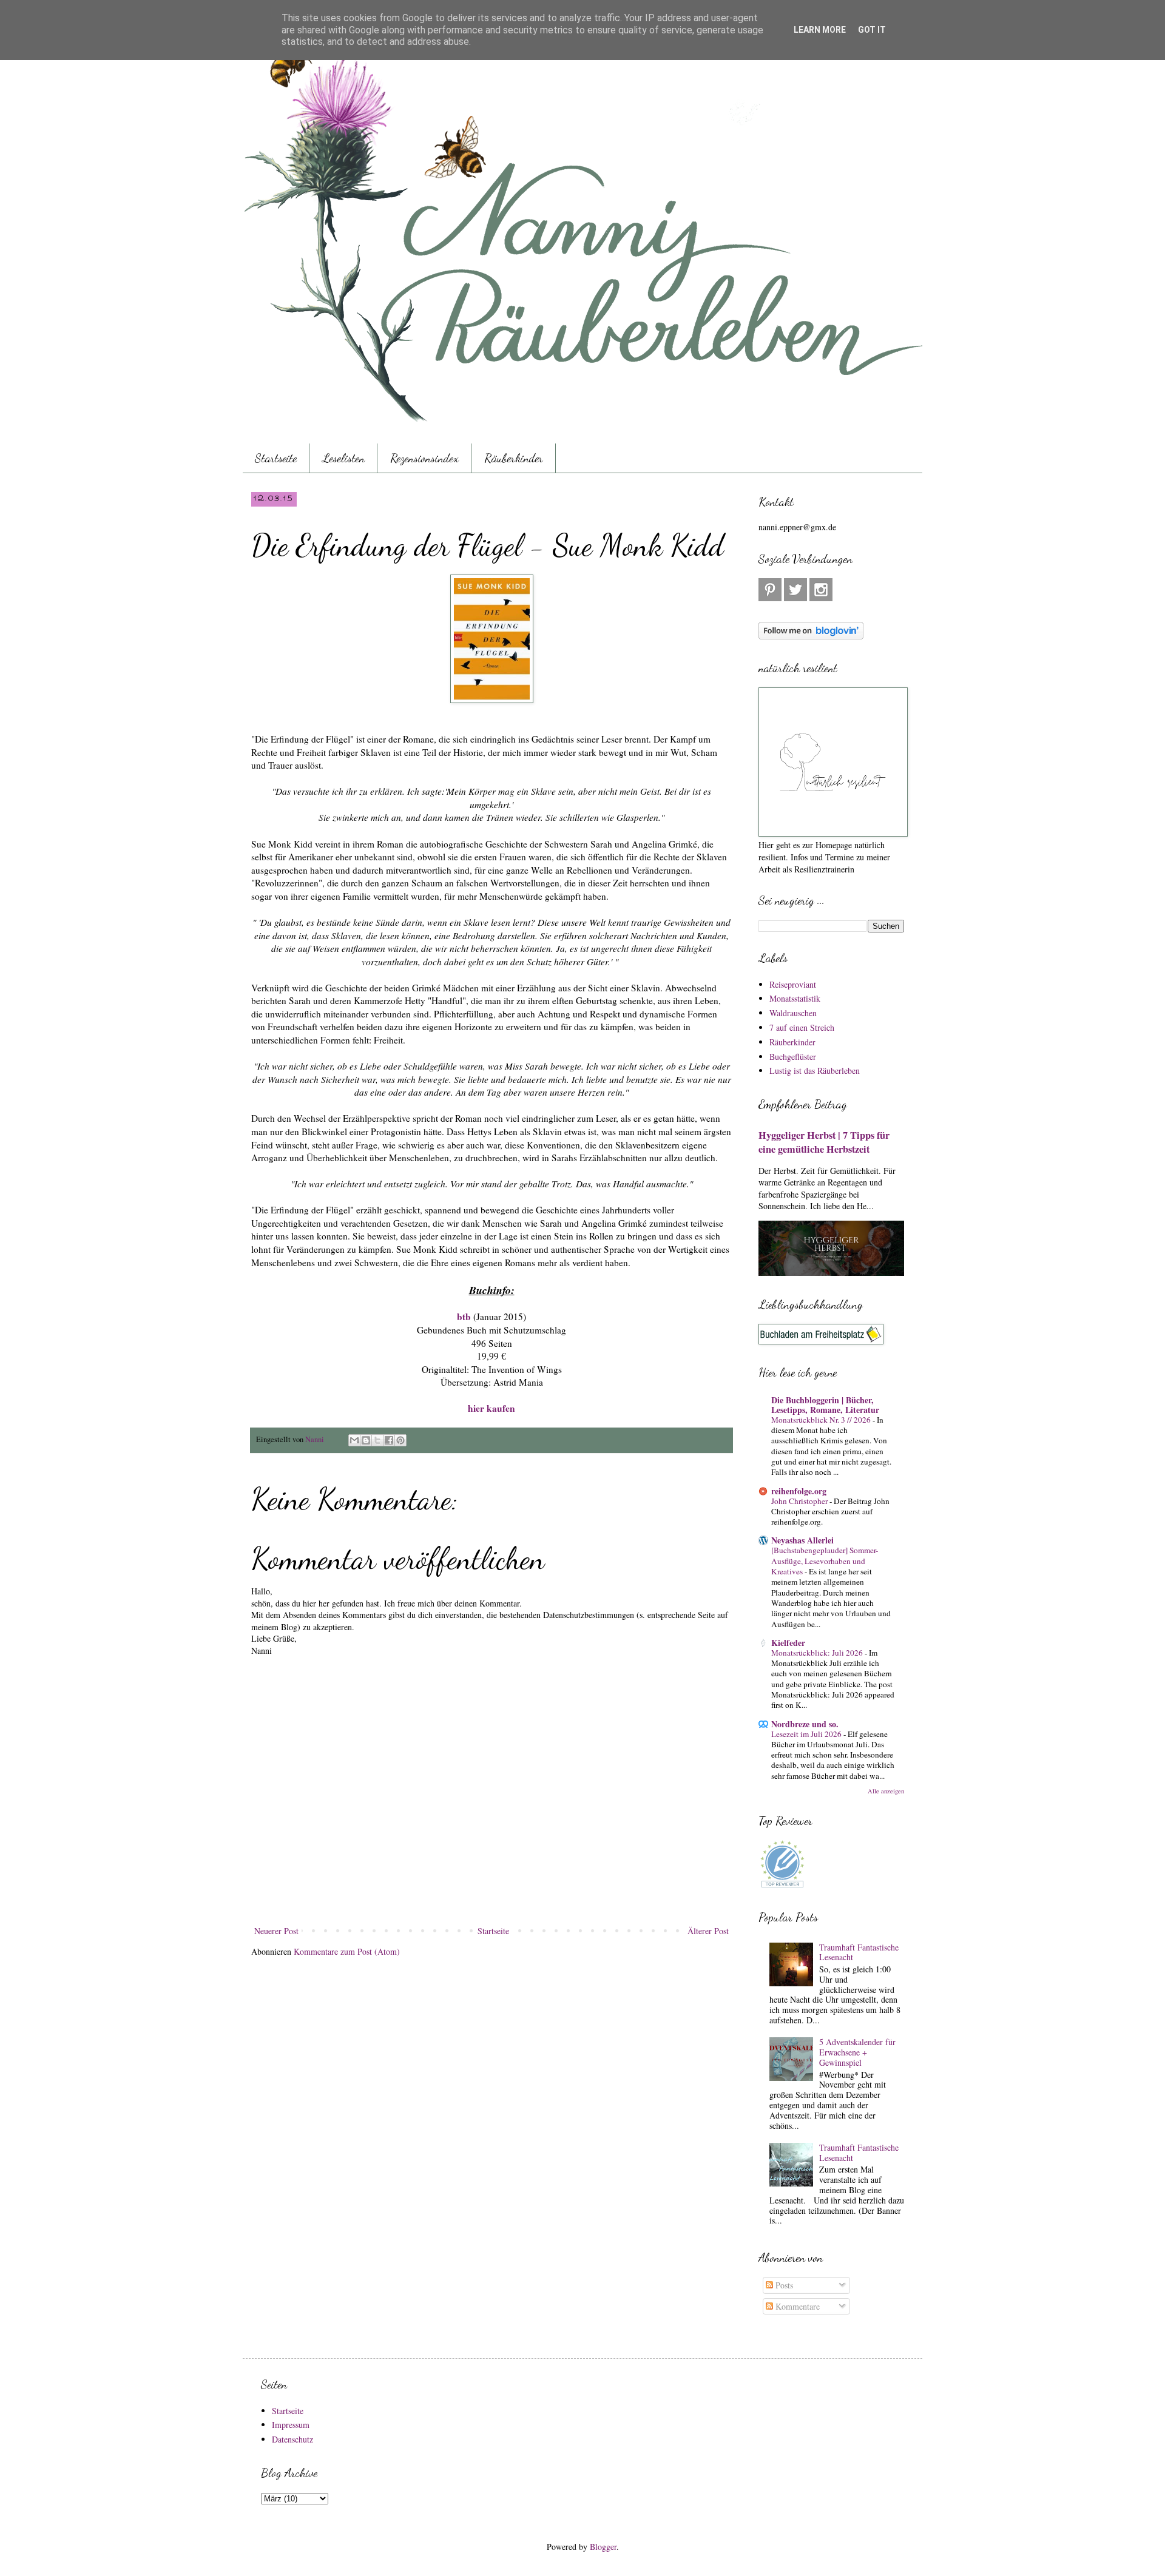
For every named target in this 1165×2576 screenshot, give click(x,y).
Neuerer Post (276, 1931)
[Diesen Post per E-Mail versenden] (354, 1440)
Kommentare (796, 2306)
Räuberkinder (514, 458)
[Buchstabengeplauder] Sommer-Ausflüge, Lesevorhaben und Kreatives (825, 1561)
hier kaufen (491, 1408)
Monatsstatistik (795, 998)
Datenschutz (292, 2439)
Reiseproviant (793, 984)
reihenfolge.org (799, 1491)
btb (464, 1317)
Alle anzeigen (886, 1791)
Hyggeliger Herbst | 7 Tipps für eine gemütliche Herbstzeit (824, 1142)
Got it (872, 30)
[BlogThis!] (366, 1440)
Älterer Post (708, 1931)
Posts (783, 2285)
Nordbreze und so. (805, 1724)
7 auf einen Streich (802, 1027)
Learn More (820, 30)
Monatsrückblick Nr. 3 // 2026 (822, 1420)
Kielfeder (788, 1643)
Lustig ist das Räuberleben (815, 1071)
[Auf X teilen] (377, 1440)
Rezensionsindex (424, 458)
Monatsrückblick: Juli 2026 (818, 1653)
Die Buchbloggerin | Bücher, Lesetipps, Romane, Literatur (825, 1405)
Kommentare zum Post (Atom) (347, 1951)
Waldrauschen (793, 1013)
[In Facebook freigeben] (389, 1440)
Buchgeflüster (793, 1057)
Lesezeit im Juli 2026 (807, 1734)
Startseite (276, 458)
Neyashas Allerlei (802, 1540)
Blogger (603, 2547)
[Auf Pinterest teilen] (400, 1440)
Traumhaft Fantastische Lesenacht (859, 1952)
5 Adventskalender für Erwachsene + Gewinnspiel (857, 2052)
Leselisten (343, 458)
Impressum (291, 2425)
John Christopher (800, 1501)
